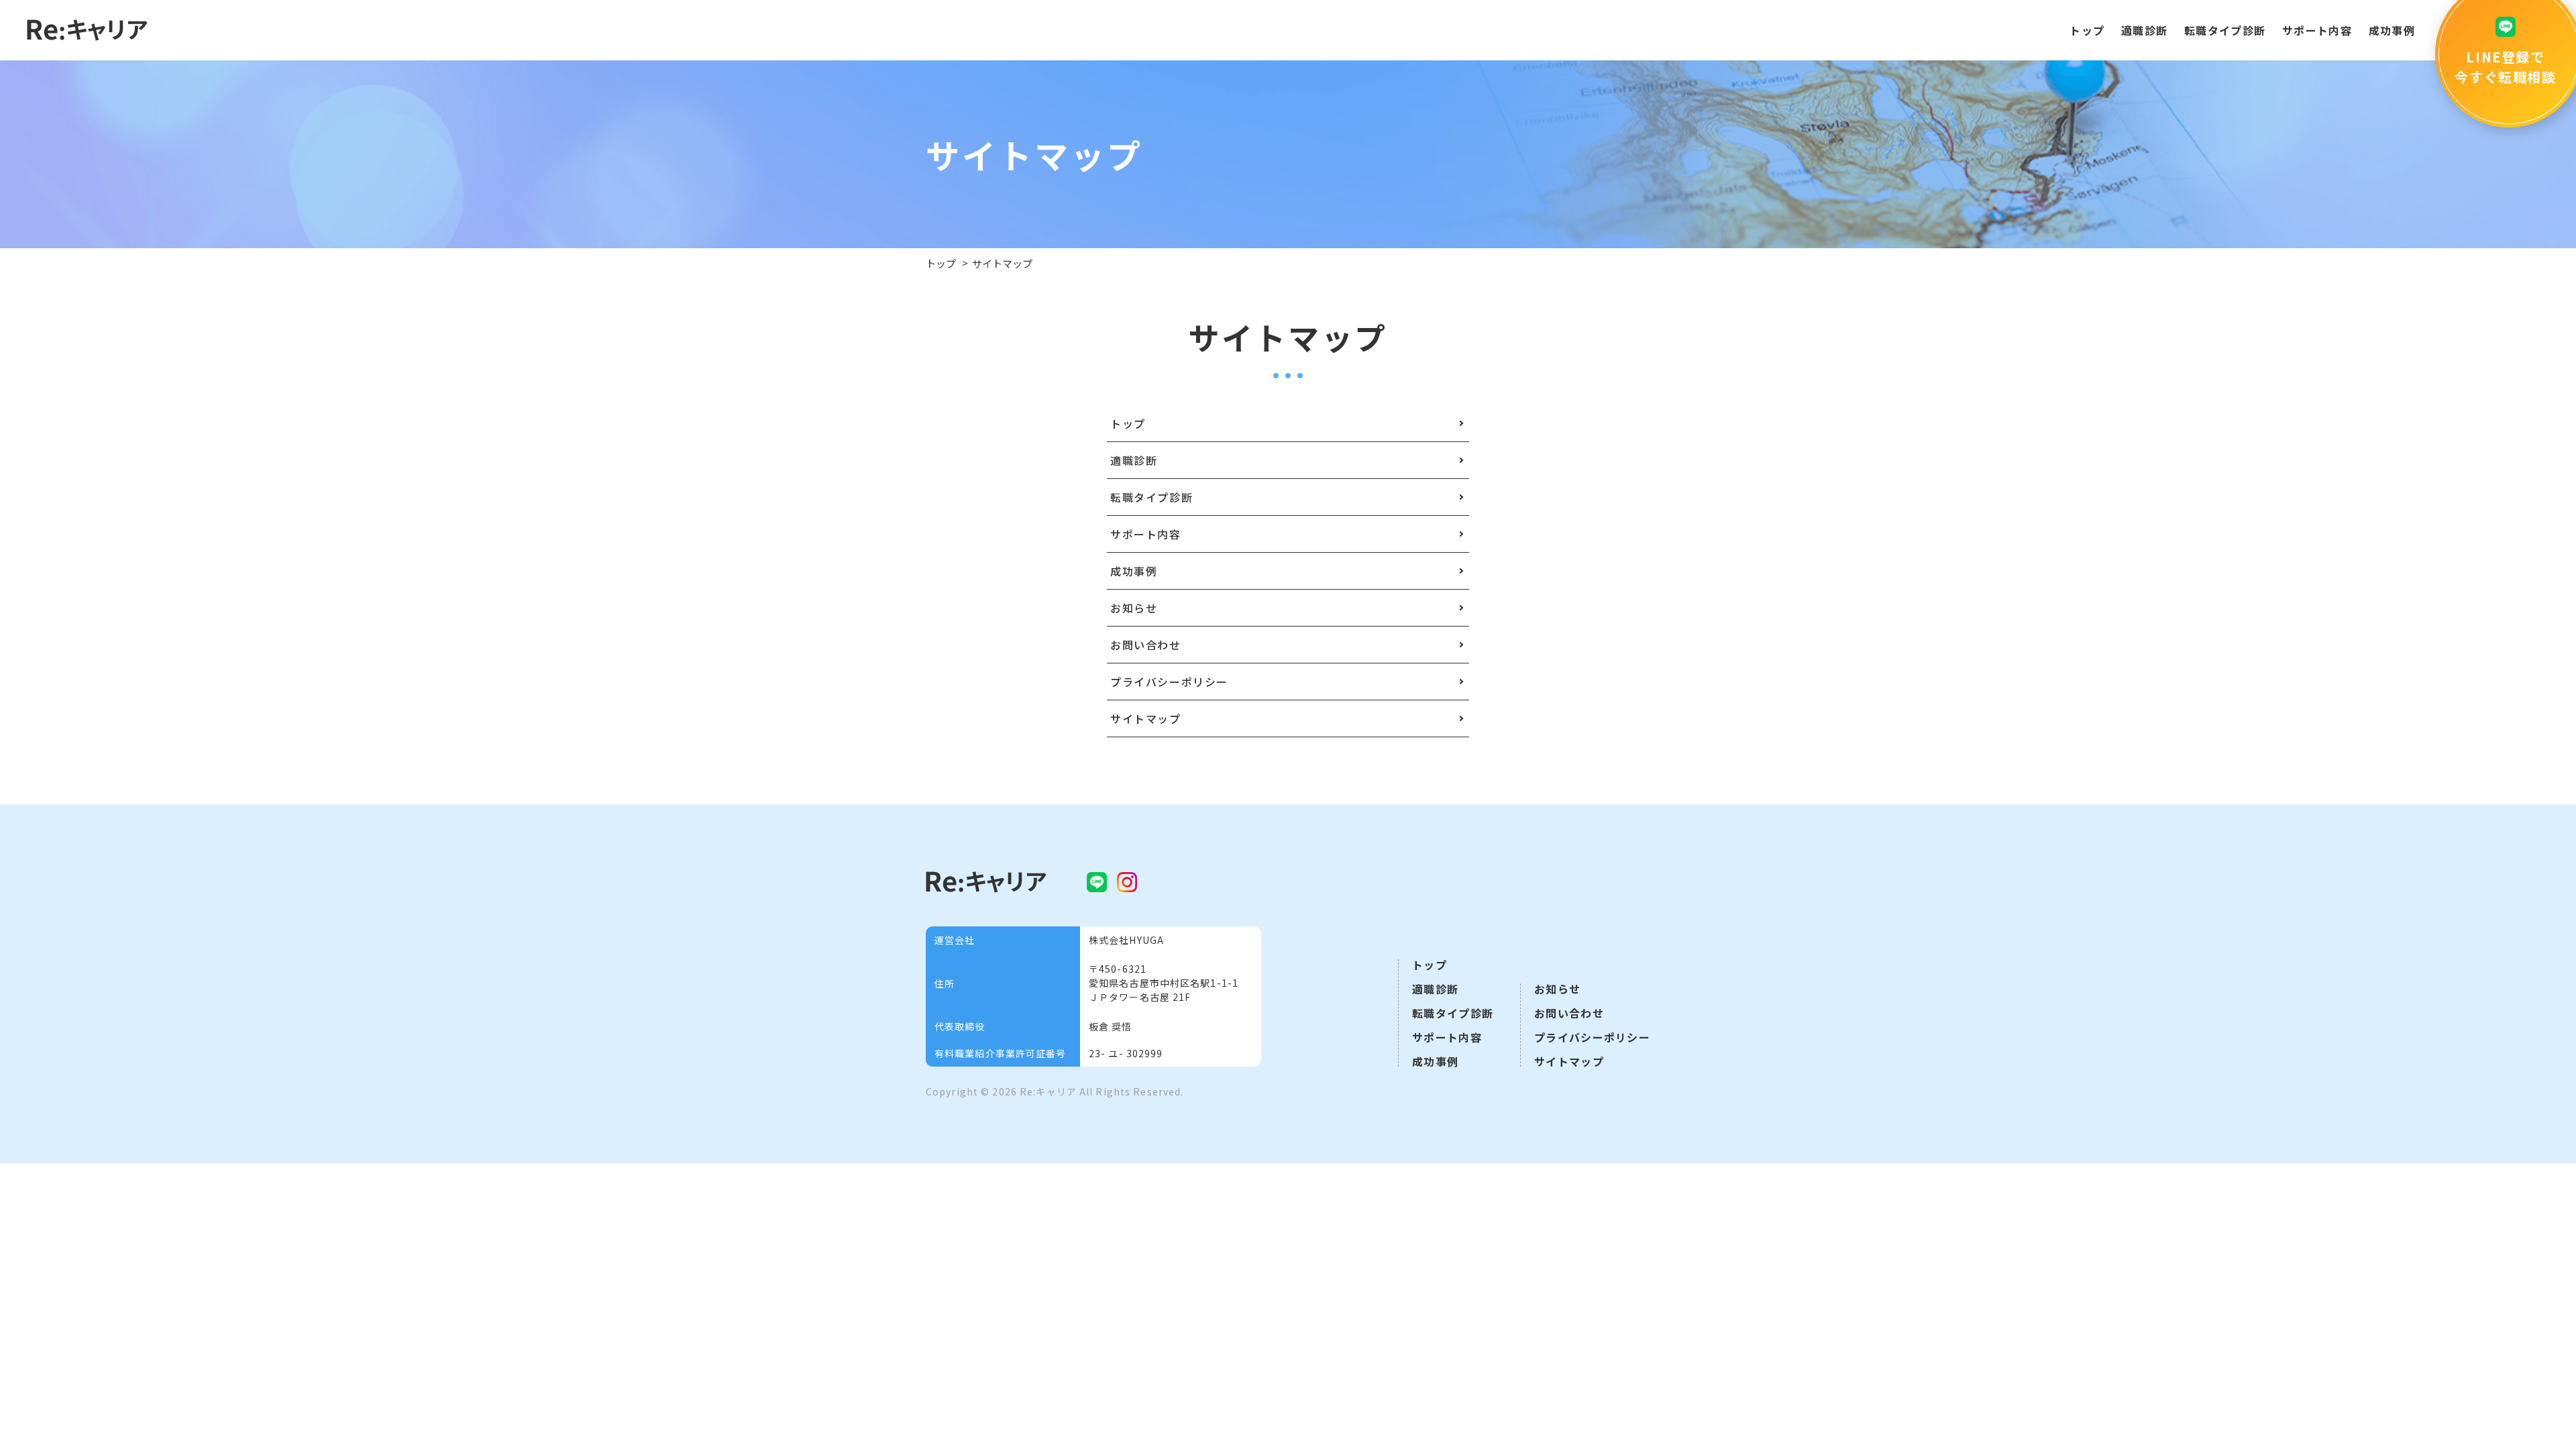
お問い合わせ (1569, 1013)
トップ (2087, 30)
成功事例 (2392, 30)
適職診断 (2144, 30)
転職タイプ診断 (2225, 30)
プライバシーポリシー (1592, 1037)
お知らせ (1557, 989)
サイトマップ (1569, 1061)
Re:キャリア (1048, 1091)
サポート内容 (2317, 30)
